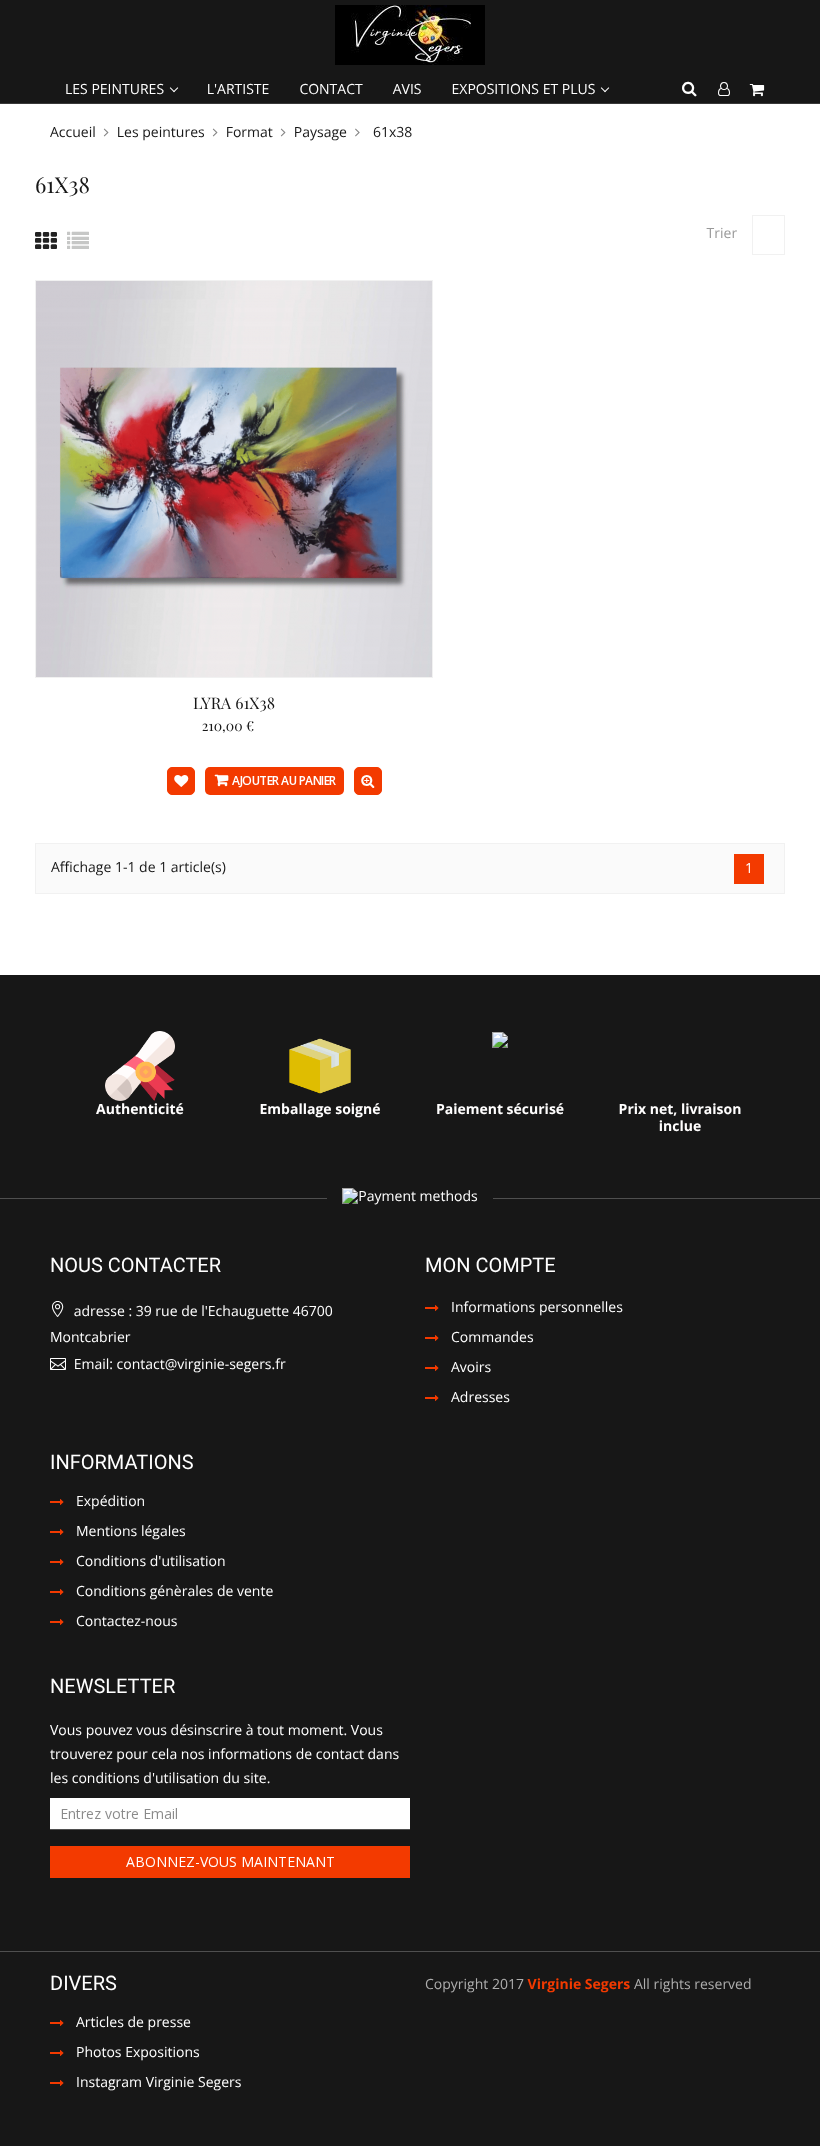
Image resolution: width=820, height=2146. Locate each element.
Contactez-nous (127, 1623)
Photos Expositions (125, 2054)
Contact (330, 89)
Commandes (492, 1339)
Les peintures (116, 89)
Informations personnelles (537, 1309)
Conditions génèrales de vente (174, 1593)
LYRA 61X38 (234, 703)
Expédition (110, 1503)
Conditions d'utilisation (151, 1563)
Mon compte (490, 1265)
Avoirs (471, 1369)
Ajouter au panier (284, 780)
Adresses (480, 1399)
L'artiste (238, 89)
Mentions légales (131, 1533)
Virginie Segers (579, 1984)
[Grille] (46, 241)
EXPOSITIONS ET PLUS (526, 89)
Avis (407, 89)
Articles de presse (120, 2024)
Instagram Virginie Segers (145, 2084)
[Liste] (78, 241)
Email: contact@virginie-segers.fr (178, 1364)
